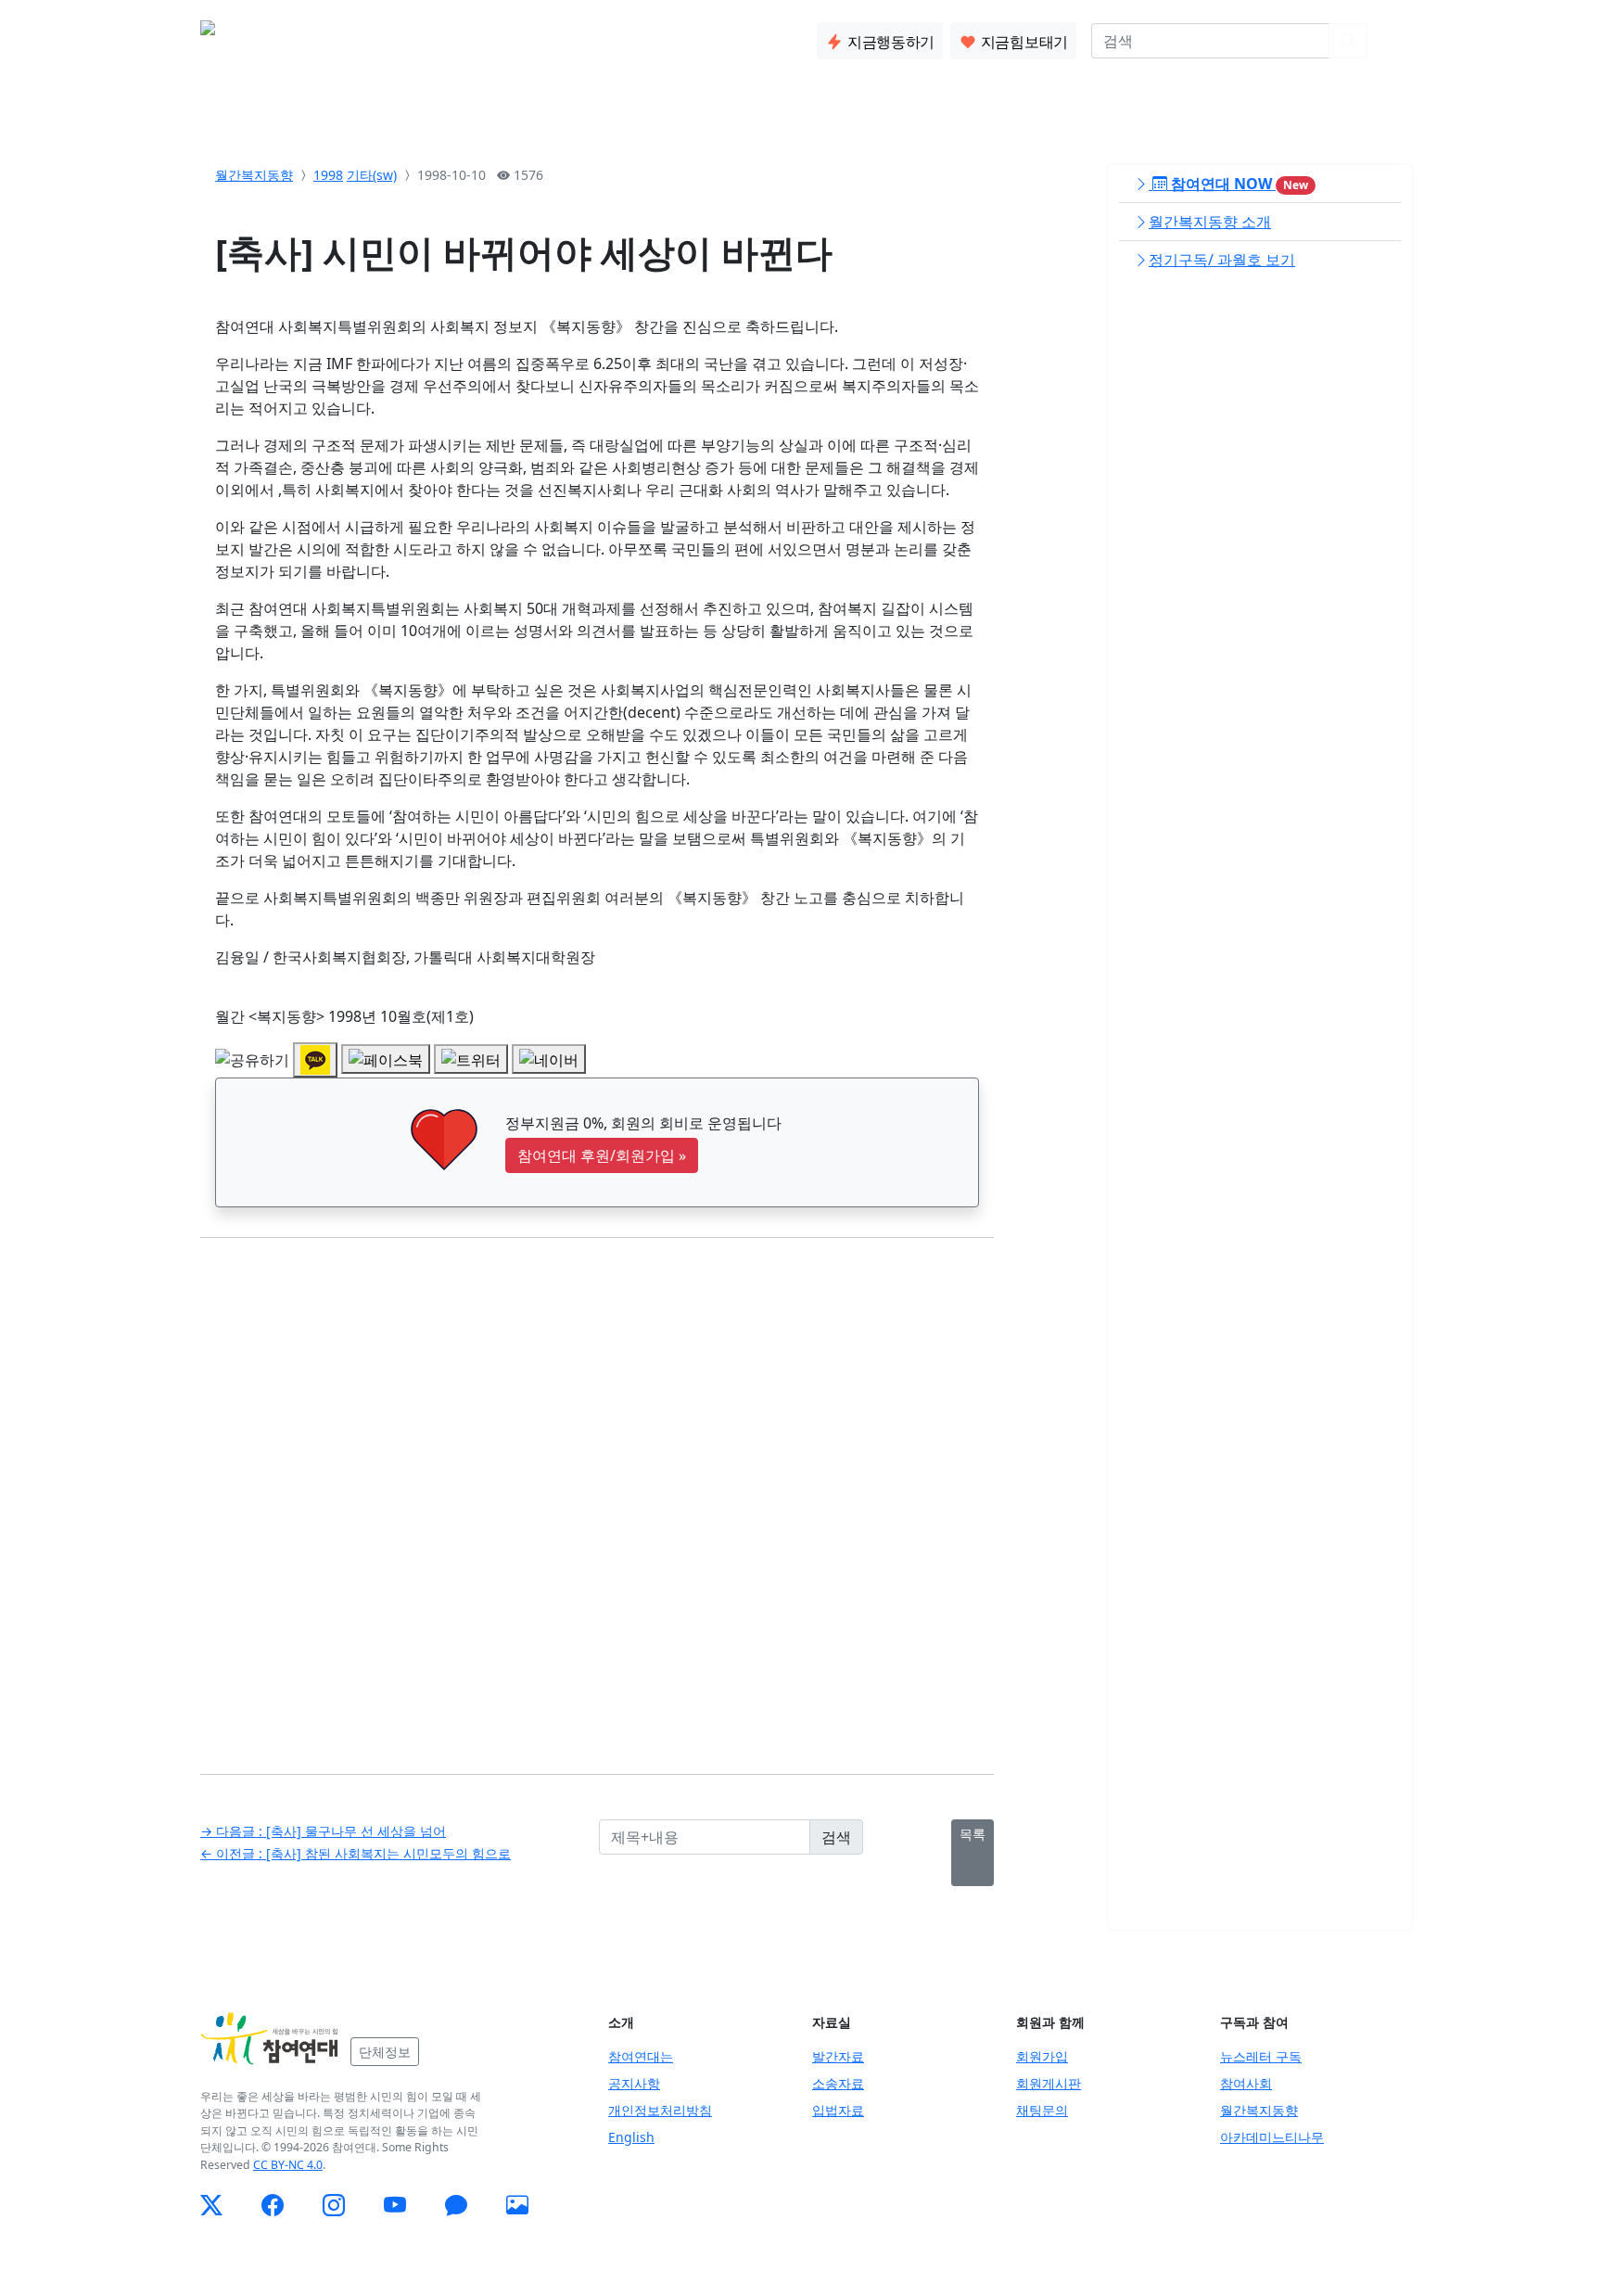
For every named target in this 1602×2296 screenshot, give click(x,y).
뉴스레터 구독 (1261, 2056)
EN (1392, 41)
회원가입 (1042, 2056)
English (631, 2137)
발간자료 (838, 2056)
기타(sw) (372, 175)
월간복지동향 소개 (1210, 222)
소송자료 (838, 2083)
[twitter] (211, 2205)
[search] (1348, 41)
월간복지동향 (254, 175)
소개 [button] (351, 37)
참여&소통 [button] (490, 37)
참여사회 (1246, 2083)
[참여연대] (270, 2039)
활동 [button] (411, 37)
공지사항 (634, 2083)
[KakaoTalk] (456, 2205)
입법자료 (838, 2110)
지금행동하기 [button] (889, 42)
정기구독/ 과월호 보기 (1222, 260)
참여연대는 (641, 2056)
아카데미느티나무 (1272, 2137)
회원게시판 (1049, 2083)
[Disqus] (597, 1492)
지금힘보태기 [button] (1023, 42)
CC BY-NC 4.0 (288, 2165)
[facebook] (273, 2205)
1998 (328, 175)
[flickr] (517, 2205)
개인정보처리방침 (660, 2110)
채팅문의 (1042, 2110)
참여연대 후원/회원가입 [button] (602, 1155)
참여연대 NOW (1238, 184)
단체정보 (385, 2052)
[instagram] (334, 2205)
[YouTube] (395, 2205)
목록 (973, 1834)
